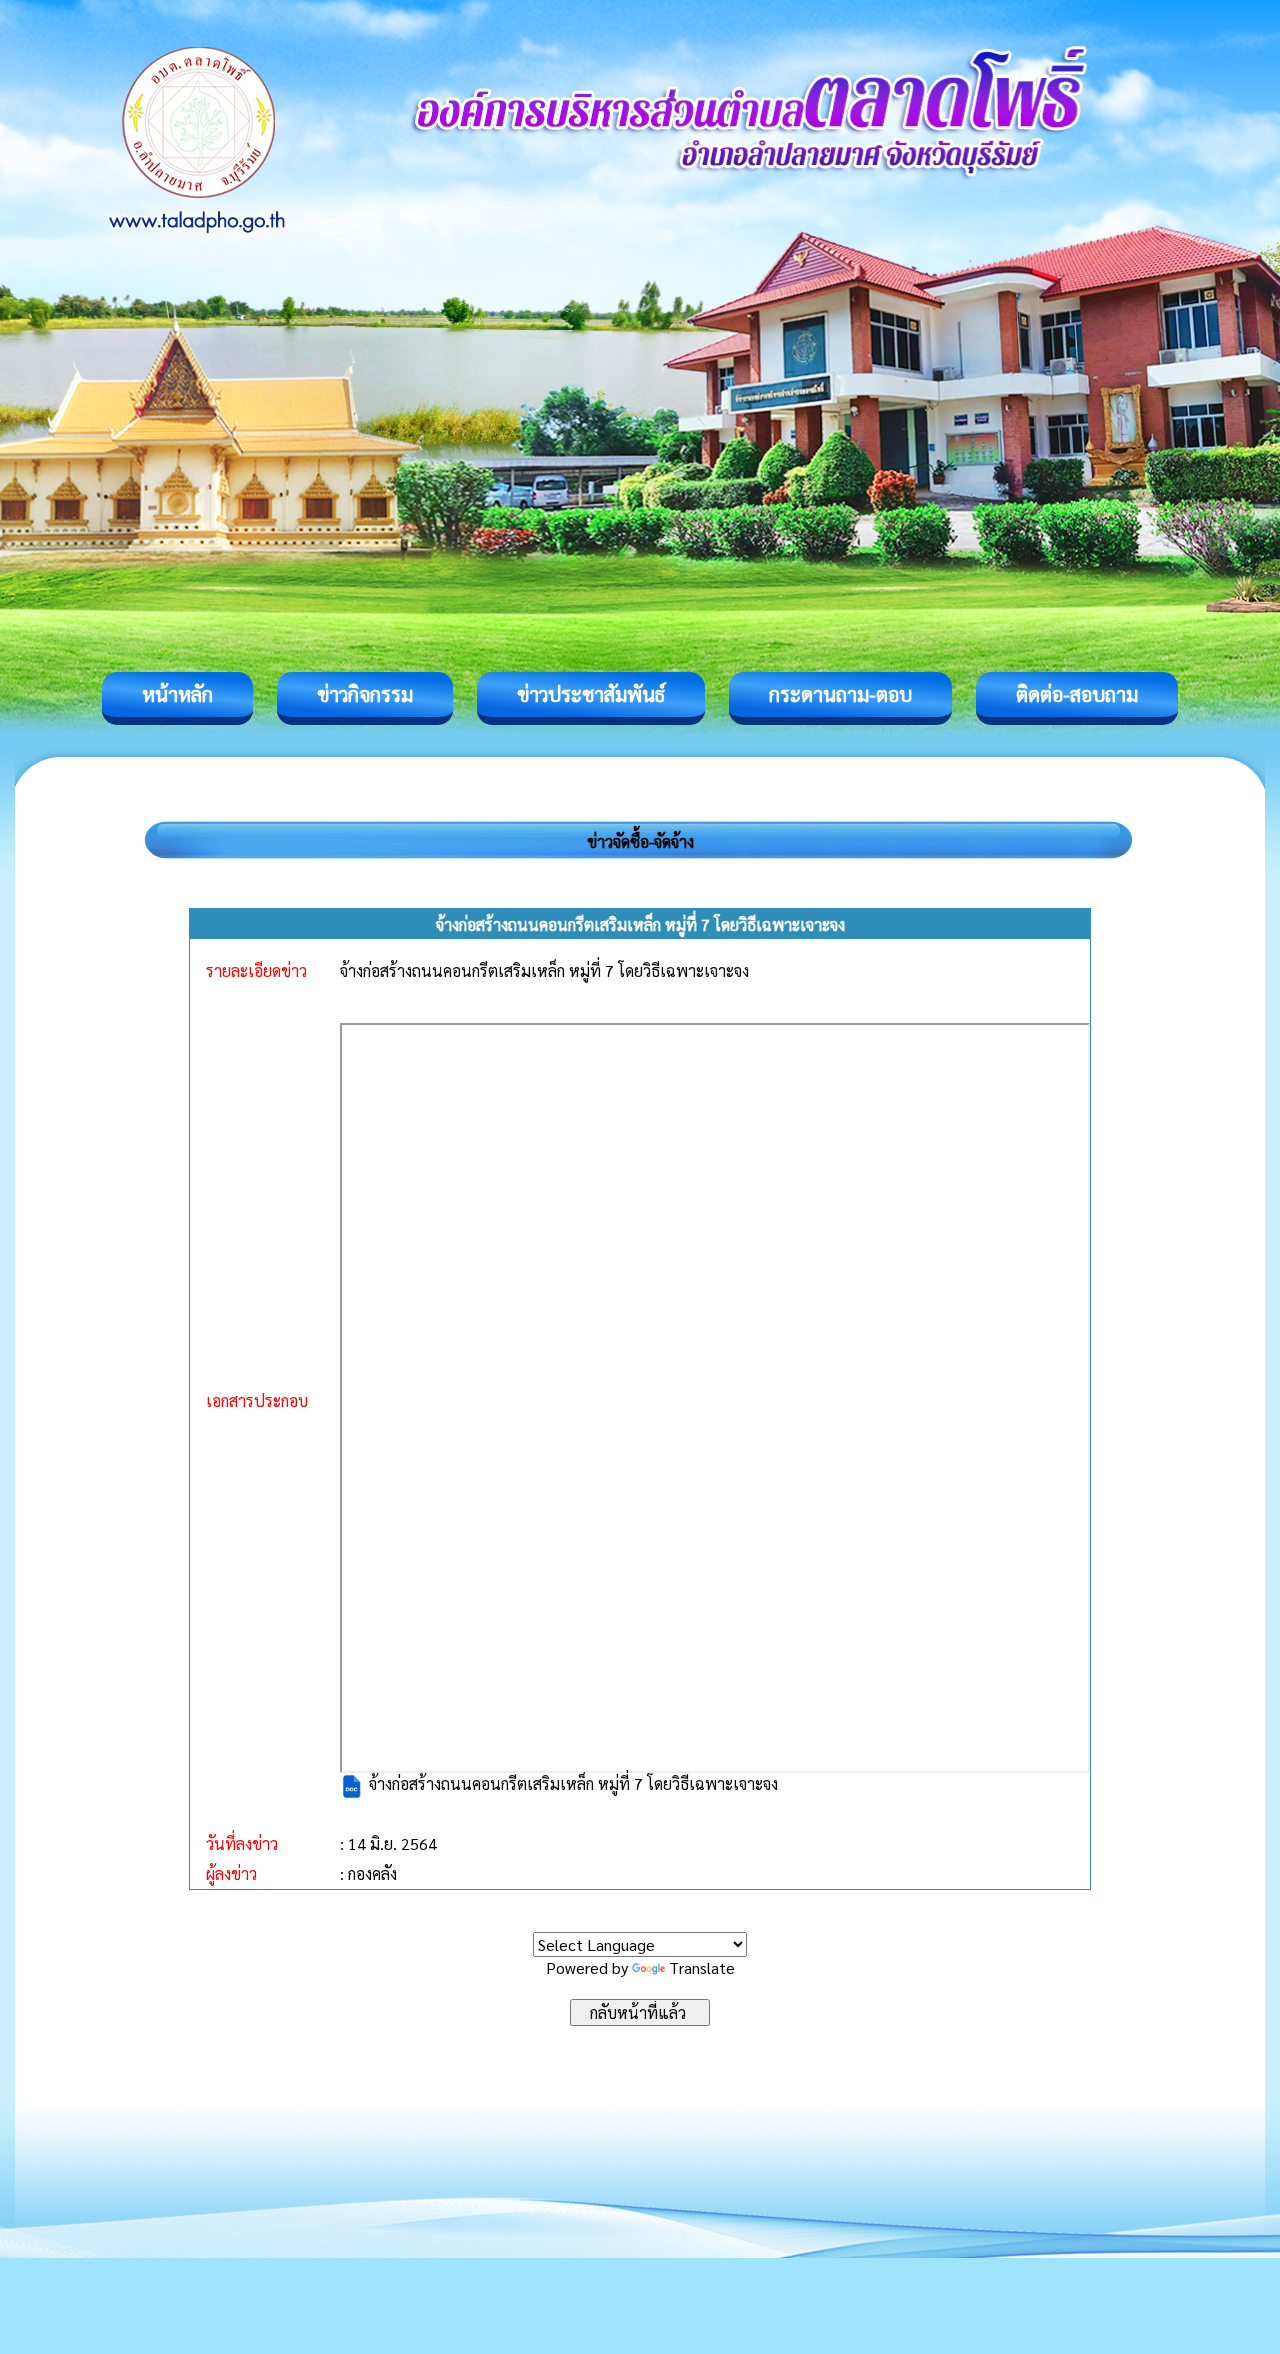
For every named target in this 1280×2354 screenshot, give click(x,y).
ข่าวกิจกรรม (365, 694)
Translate (702, 1967)
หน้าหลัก (177, 694)
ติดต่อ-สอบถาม (1077, 694)
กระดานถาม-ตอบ (840, 694)
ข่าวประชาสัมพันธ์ (591, 694)
